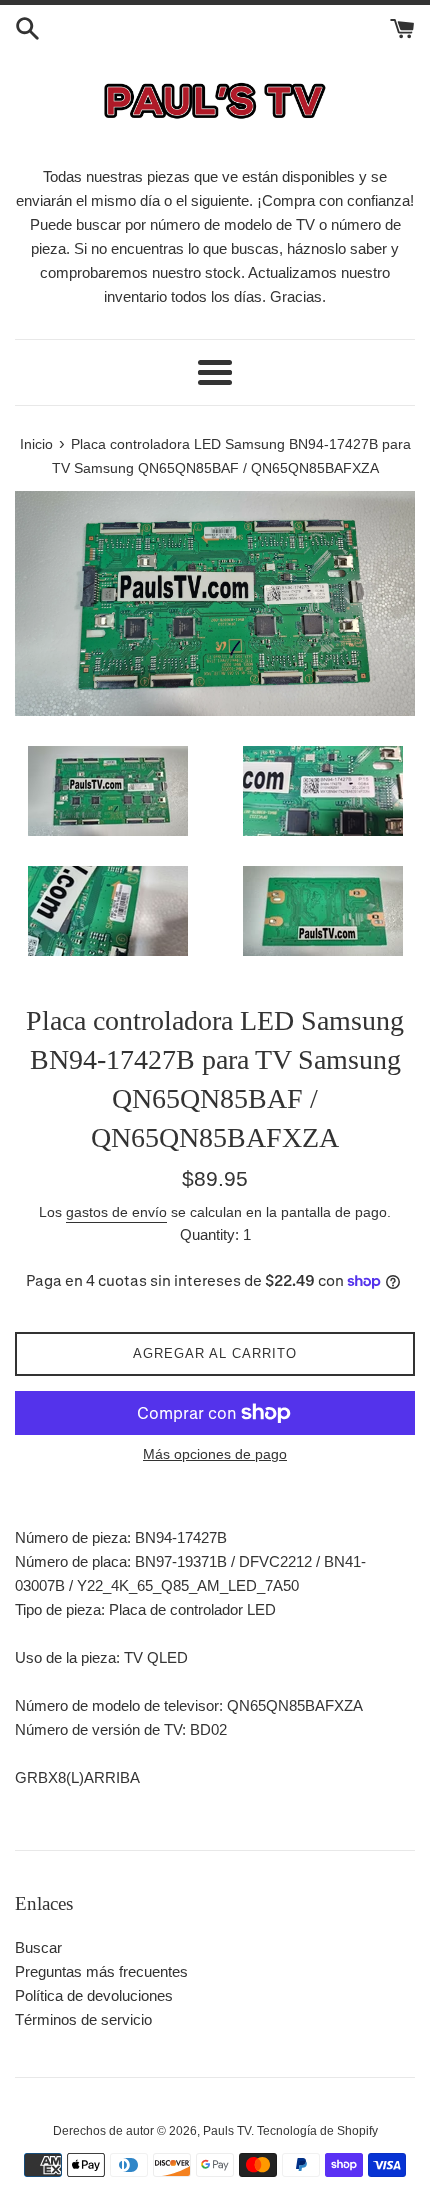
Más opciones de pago (215, 1454)
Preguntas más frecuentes (101, 1971)
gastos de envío (116, 1212)
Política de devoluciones (94, 1995)
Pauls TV (227, 2131)
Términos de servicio (83, 2019)
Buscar (38, 1947)
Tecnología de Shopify (317, 2131)
